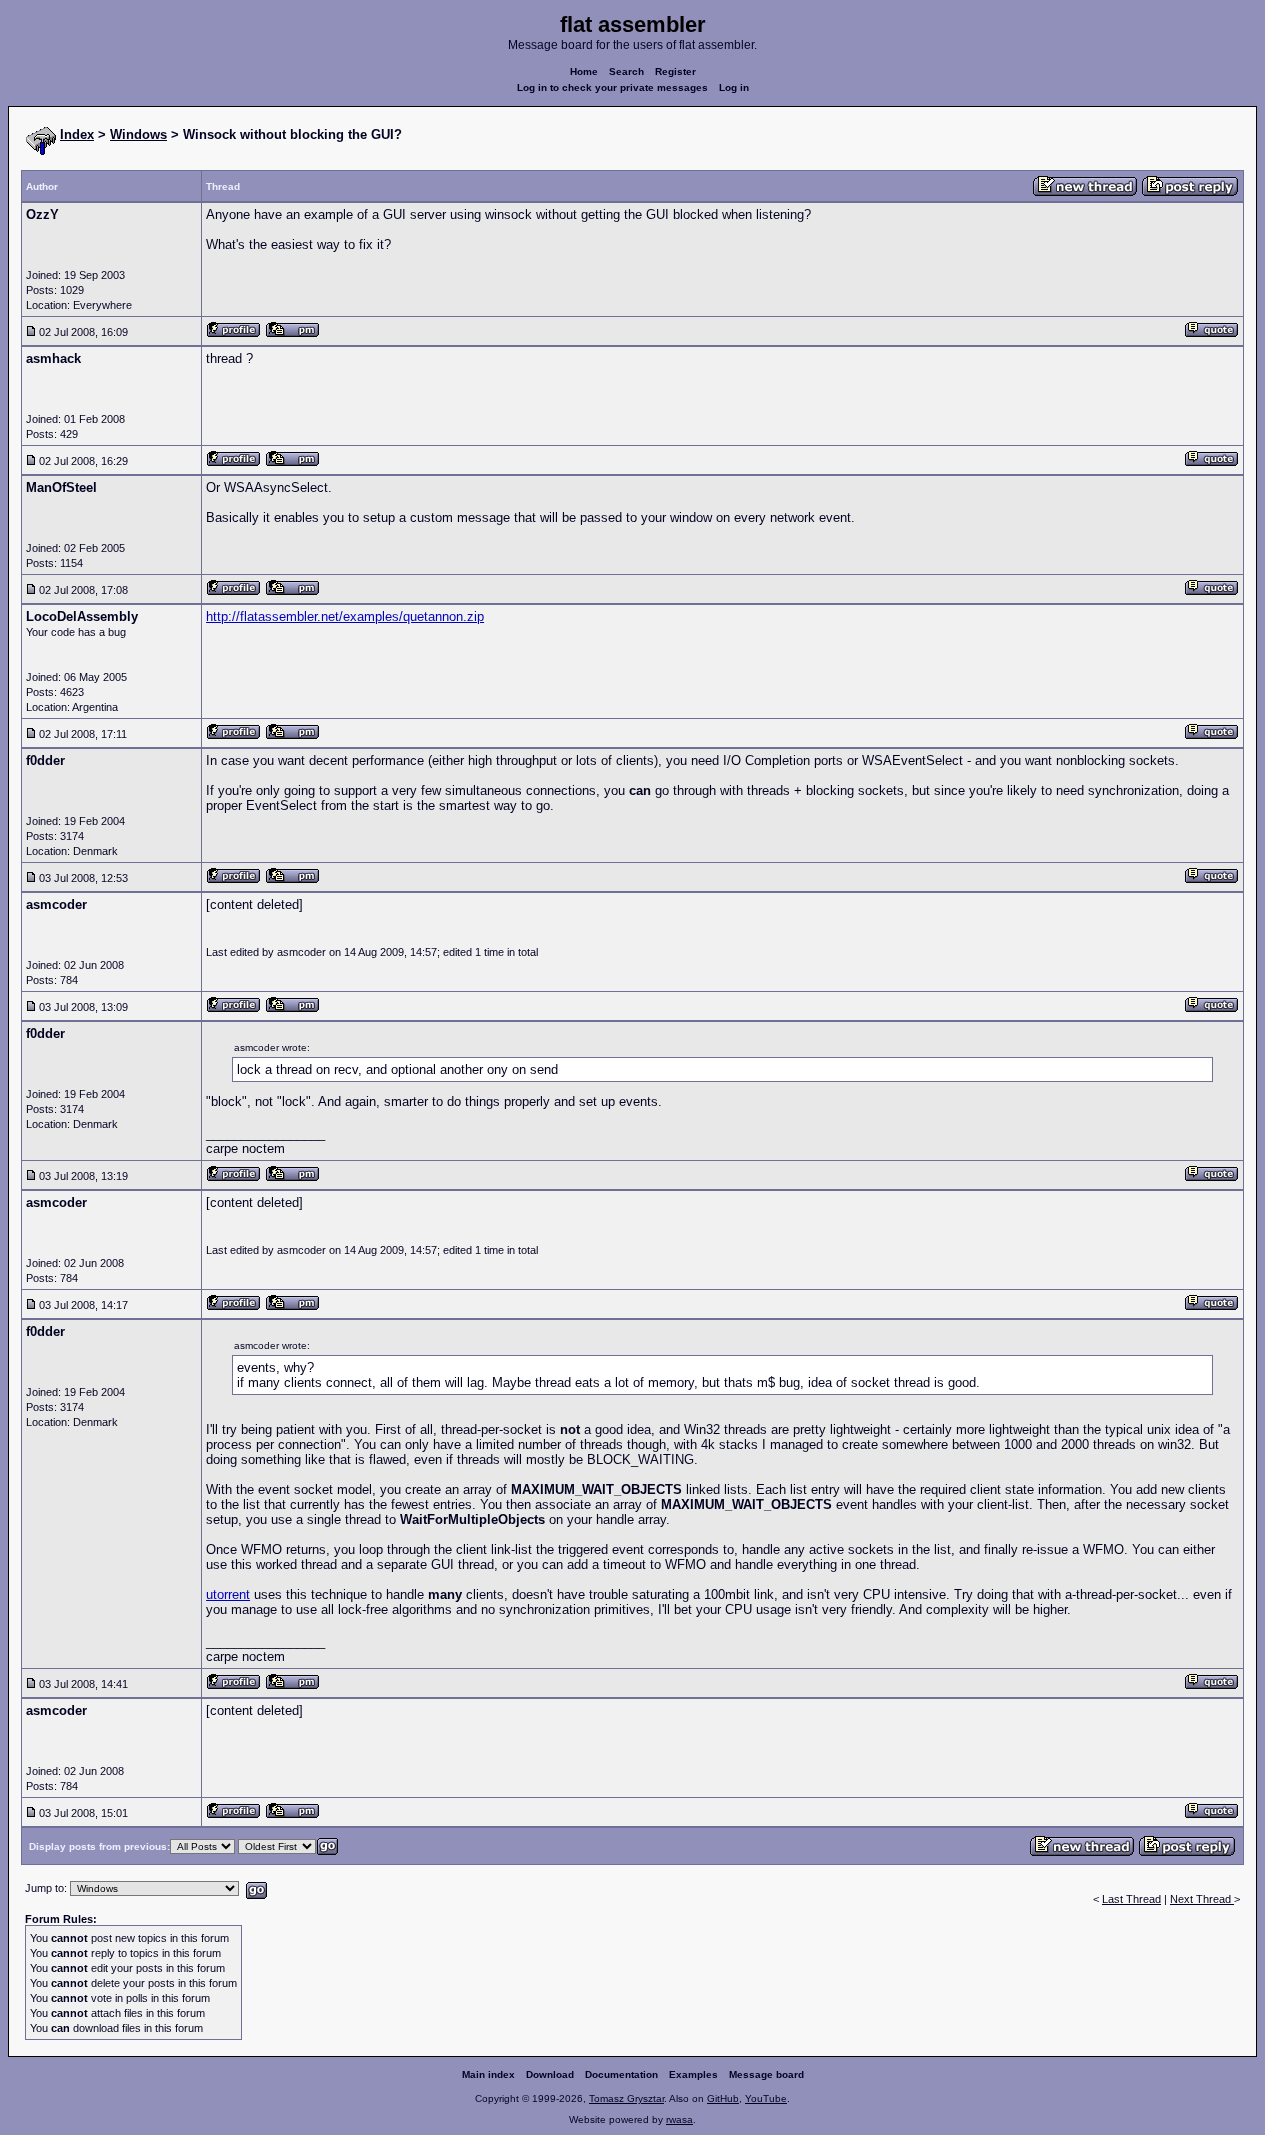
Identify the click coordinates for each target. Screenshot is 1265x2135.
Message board (766, 2074)
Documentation (621, 2074)
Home (584, 71)
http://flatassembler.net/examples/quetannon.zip (345, 616)
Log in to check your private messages (612, 87)
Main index (488, 2074)
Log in (734, 87)
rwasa (679, 2119)
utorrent (228, 1594)
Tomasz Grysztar (626, 2098)
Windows (138, 134)
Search (626, 71)
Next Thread (1202, 1899)
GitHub (723, 2098)
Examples (693, 2074)
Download (550, 2074)
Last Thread (1131, 1899)
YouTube (766, 2098)
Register (675, 71)
